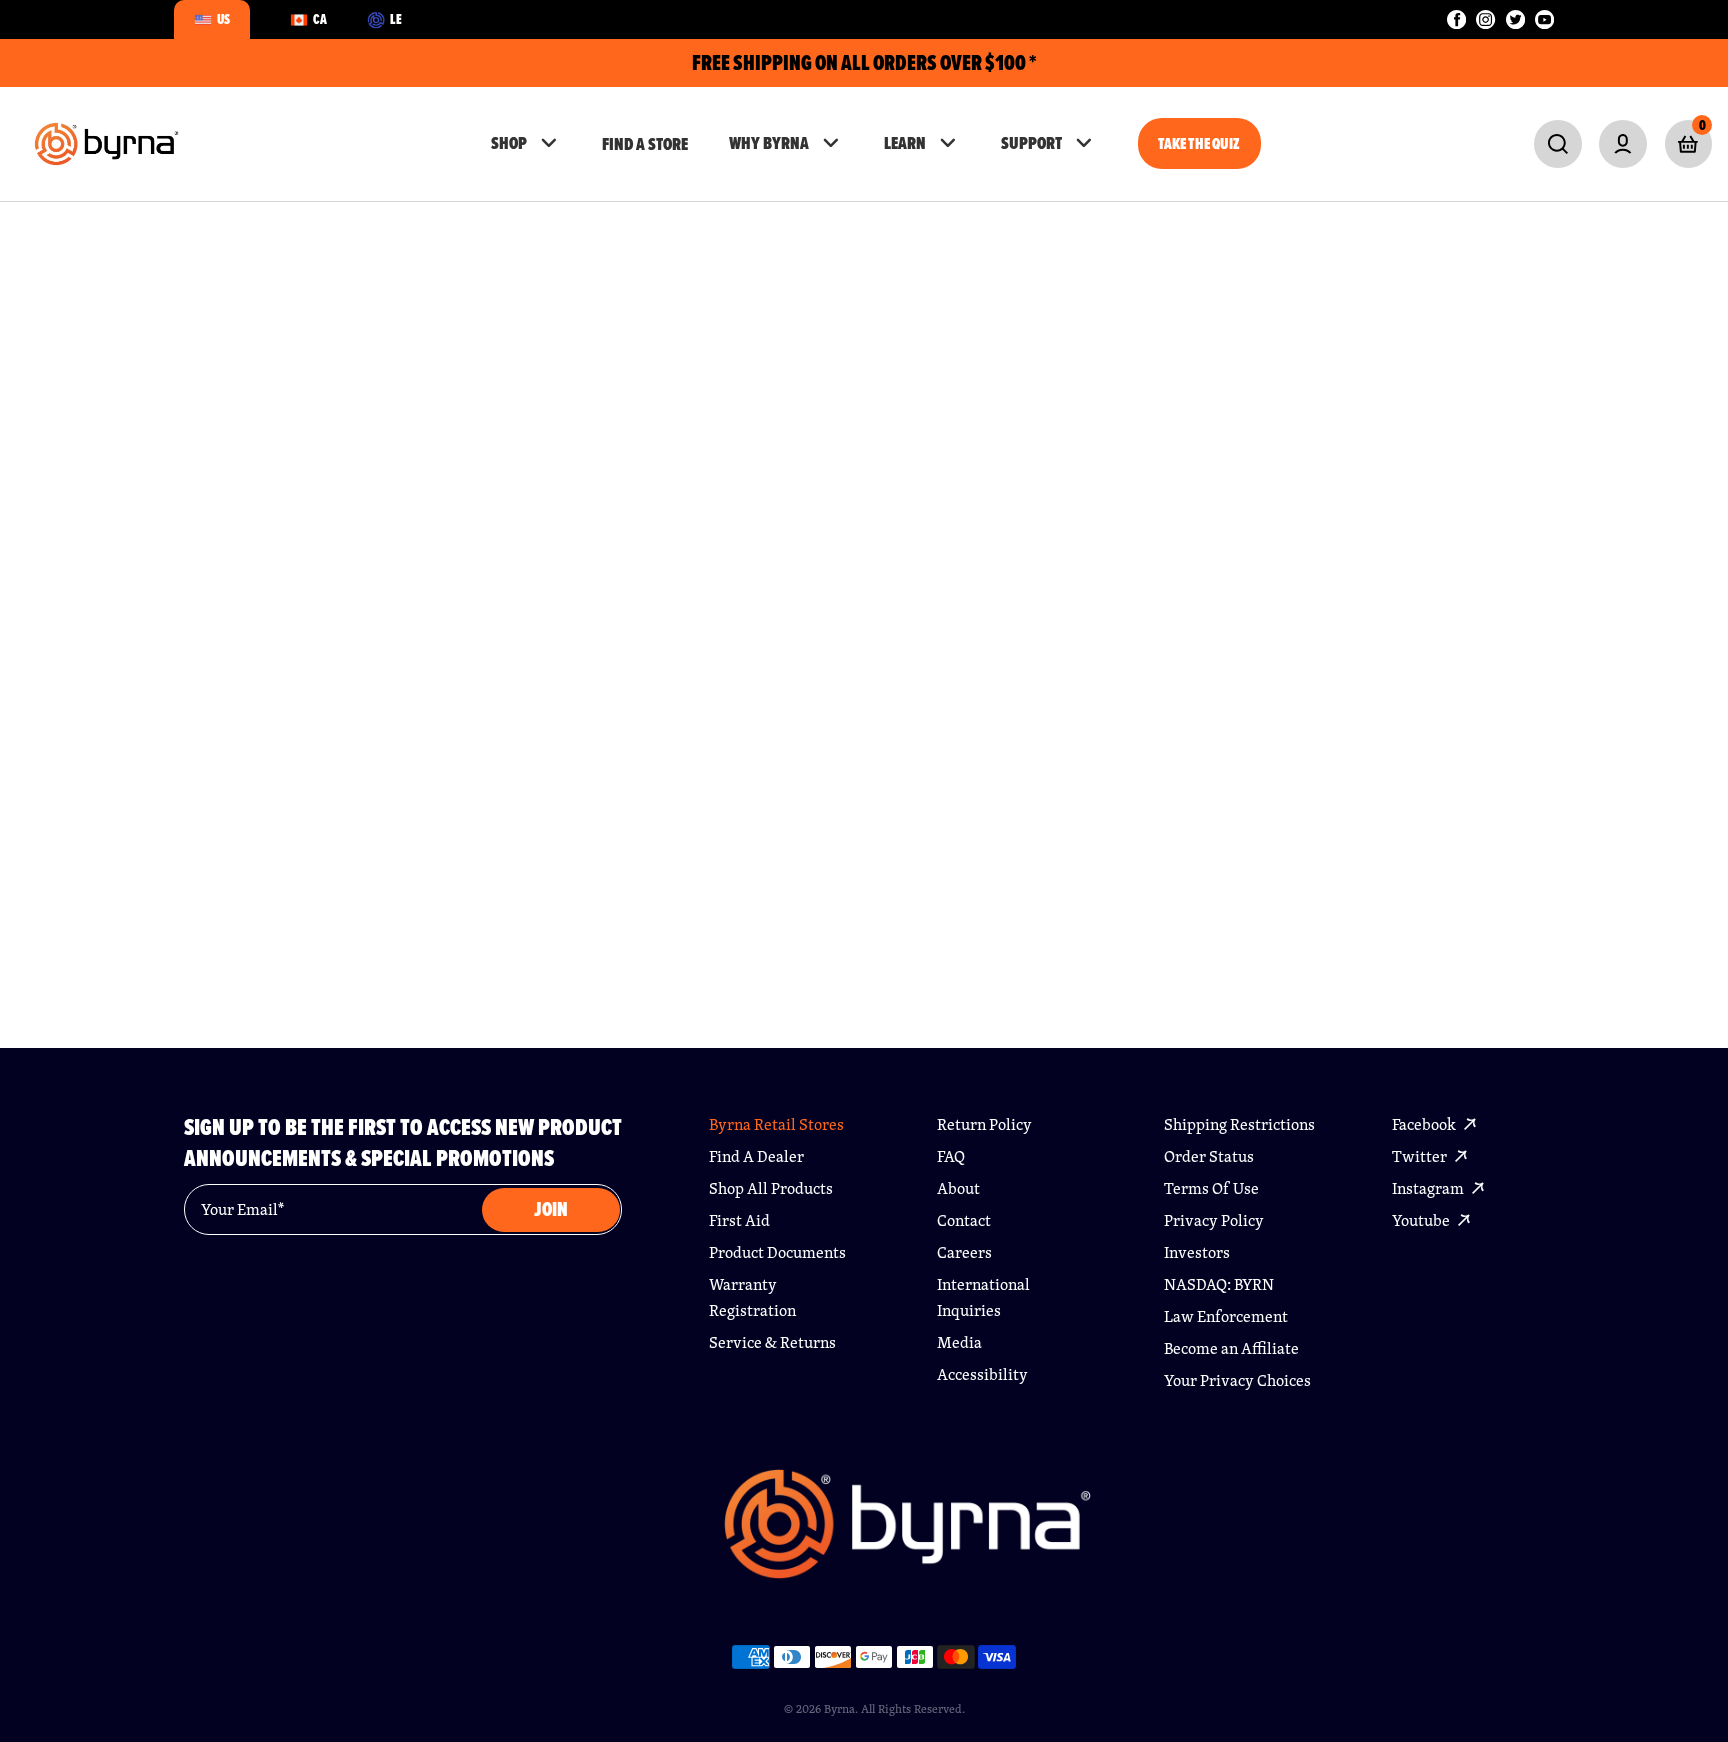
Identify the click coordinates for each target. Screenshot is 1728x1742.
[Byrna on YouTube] (1544, 19)
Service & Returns (772, 1342)
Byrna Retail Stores (776, 1124)
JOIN (551, 1209)
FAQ (951, 1156)
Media (959, 1342)
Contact (964, 1220)
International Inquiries (983, 1297)
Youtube (1422, 1220)
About (958, 1188)
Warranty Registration (752, 1297)
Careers (964, 1252)
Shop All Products (771, 1188)
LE (396, 19)
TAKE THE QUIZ (1199, 143)
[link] (1557, 143)
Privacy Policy (1214, 1220)
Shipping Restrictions (1239, 1124)
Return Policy (984, 1124)
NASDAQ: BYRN (1219, 1284)
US (223, 19)
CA (320, 19)
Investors (1197, 1252)
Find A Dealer (756, 1156)
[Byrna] (907, 1534)
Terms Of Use (1211, 1188)
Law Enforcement (1226, 1316)
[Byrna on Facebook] (1456, 19)
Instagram (1429, 1188)
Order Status (1209, 1156)
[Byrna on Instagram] (1485, 19)
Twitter (1421, 1156)
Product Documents (777, 1252)
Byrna (839, 1708)
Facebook (1425, 1124)
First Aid (739, 1220)
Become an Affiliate (1231, 1348)
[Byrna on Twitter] (1515, 19)
